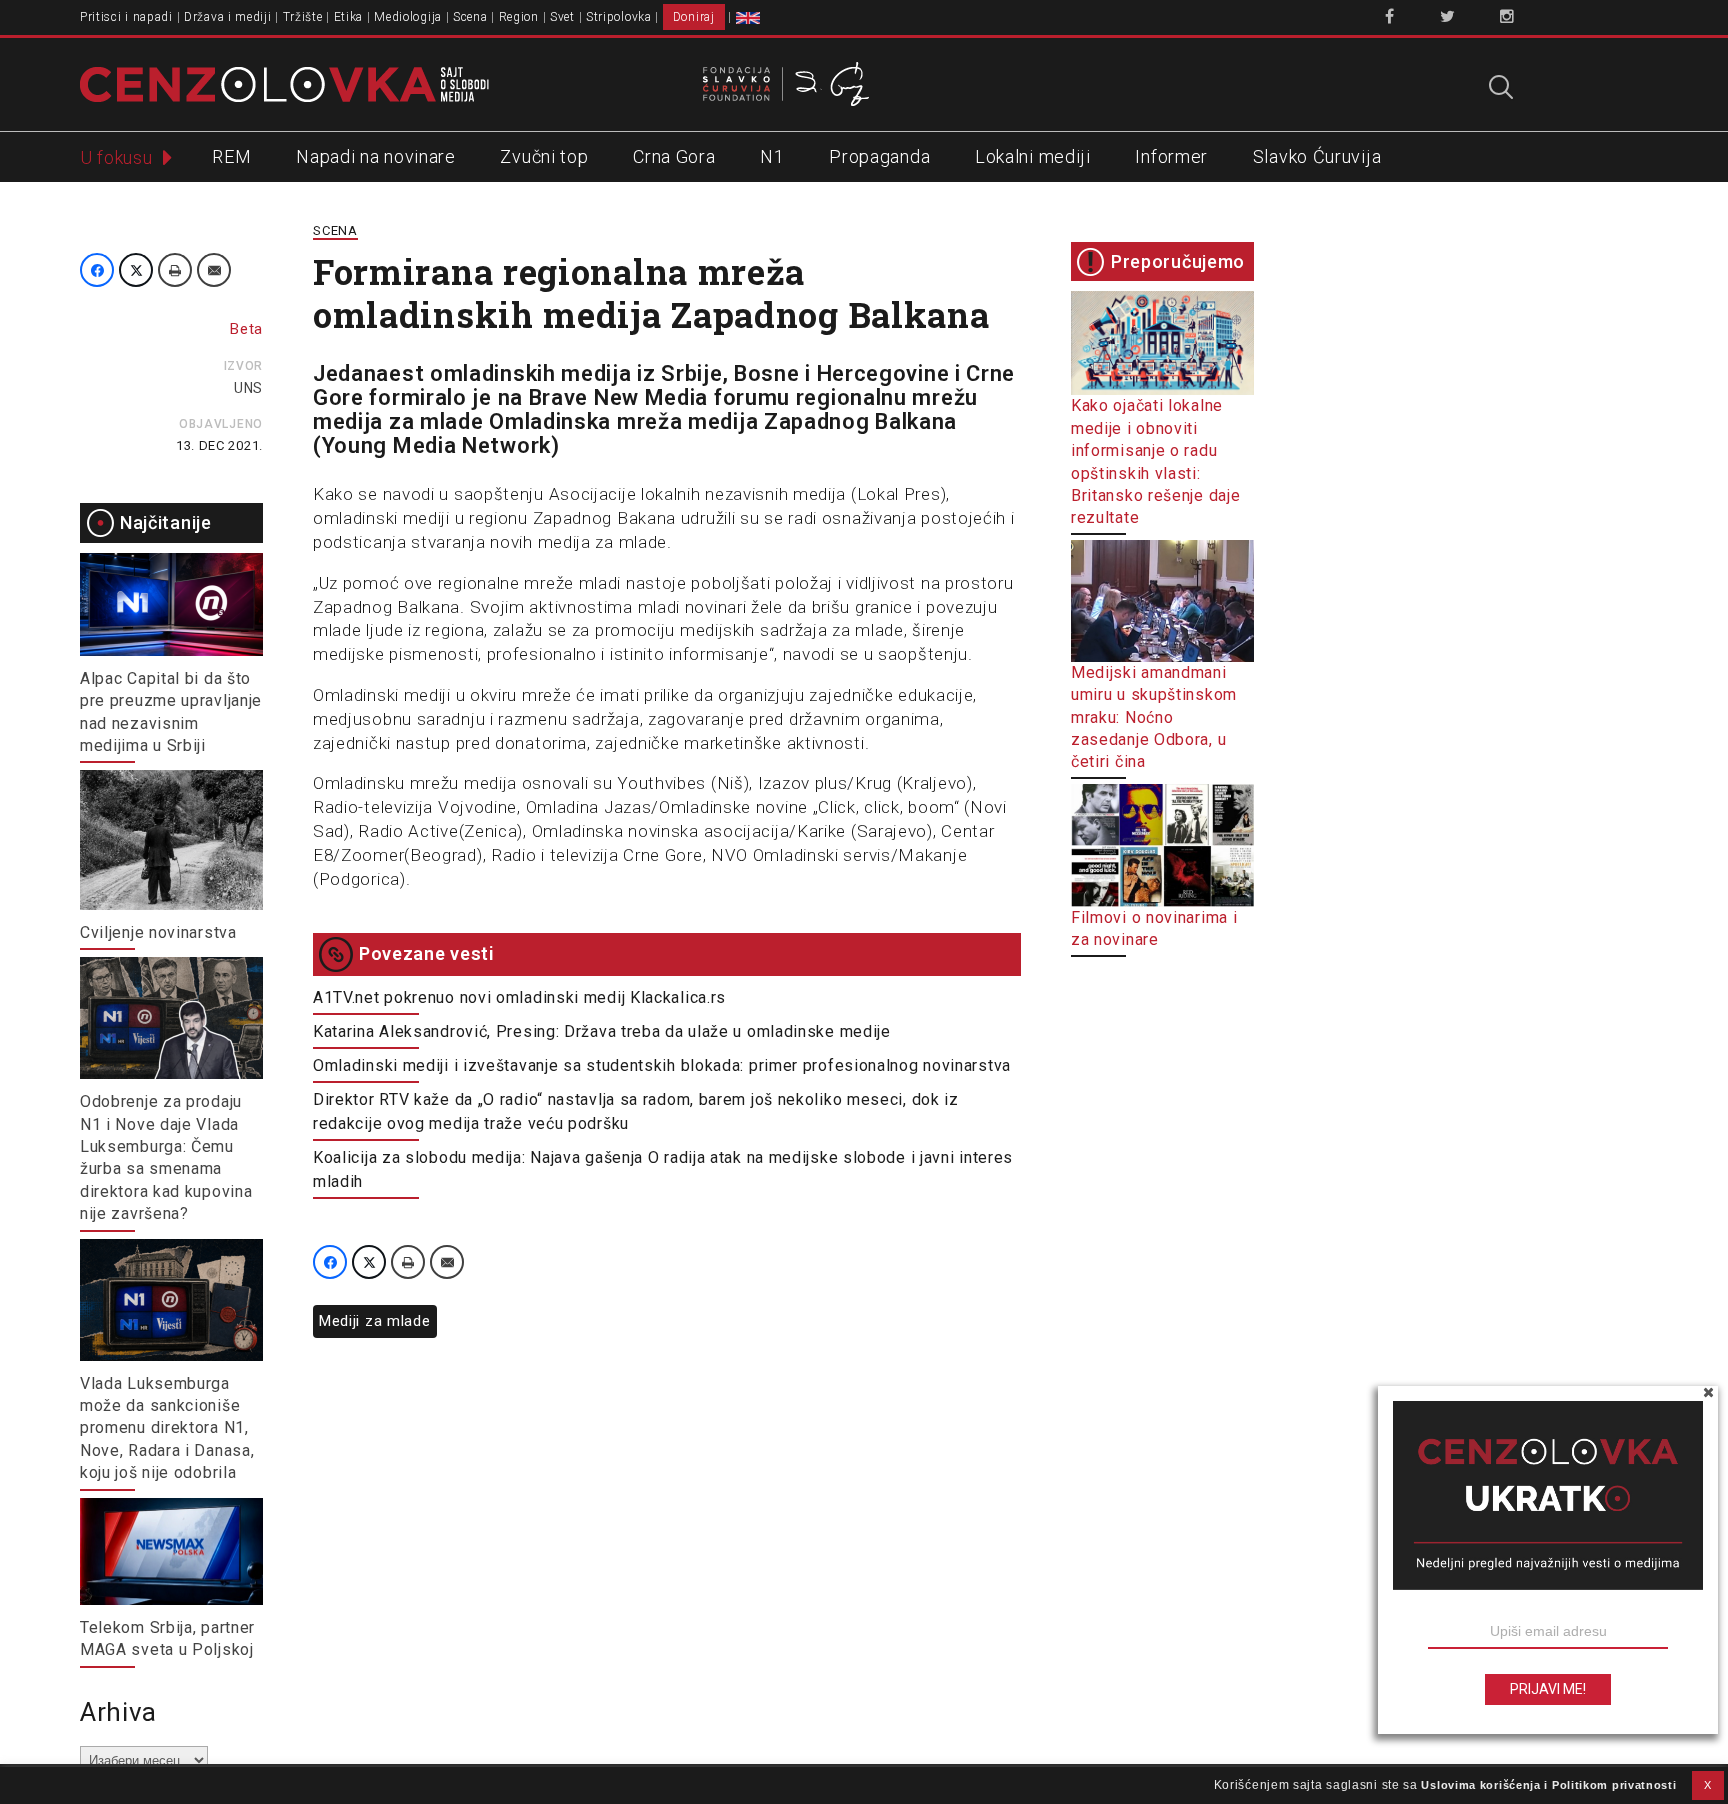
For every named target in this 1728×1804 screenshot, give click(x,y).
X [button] (1708, 1785)
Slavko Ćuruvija (1317, 156)
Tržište (303, 17)
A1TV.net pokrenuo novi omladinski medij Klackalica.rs (519, 997)
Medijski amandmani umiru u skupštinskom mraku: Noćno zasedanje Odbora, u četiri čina (1154, 717)
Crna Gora (674, 156)
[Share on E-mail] (214, 270)
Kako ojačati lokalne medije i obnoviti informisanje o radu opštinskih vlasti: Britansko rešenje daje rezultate (1155, 461)
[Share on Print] (175, 270)
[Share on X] (136, 270)
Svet (562, 17)
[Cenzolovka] (284, 83)
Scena (470, 17)
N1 (772, 156)
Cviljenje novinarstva (158, 932)
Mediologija (408, 17)
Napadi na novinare (376, 156)
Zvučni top (544, 156)
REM (231, 156)
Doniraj (694, 17)
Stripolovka (619, 17)
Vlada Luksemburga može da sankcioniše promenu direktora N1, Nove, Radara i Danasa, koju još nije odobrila (167, 1428)
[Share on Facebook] (97, 270)
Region (519, 17)
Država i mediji (228, 17)
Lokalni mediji (1033, 156)
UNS (248, 388)
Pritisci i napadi (126, 17)
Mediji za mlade (375, 1321)
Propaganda (879, 156)
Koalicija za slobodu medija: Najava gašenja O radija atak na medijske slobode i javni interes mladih (663, 1169)
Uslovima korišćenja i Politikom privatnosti (1548, 1785)
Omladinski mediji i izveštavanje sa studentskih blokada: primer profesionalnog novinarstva (662, 1065)
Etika (349, 17)
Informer (1171, 156)
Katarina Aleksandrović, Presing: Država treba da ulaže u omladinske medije (602, 1031)
